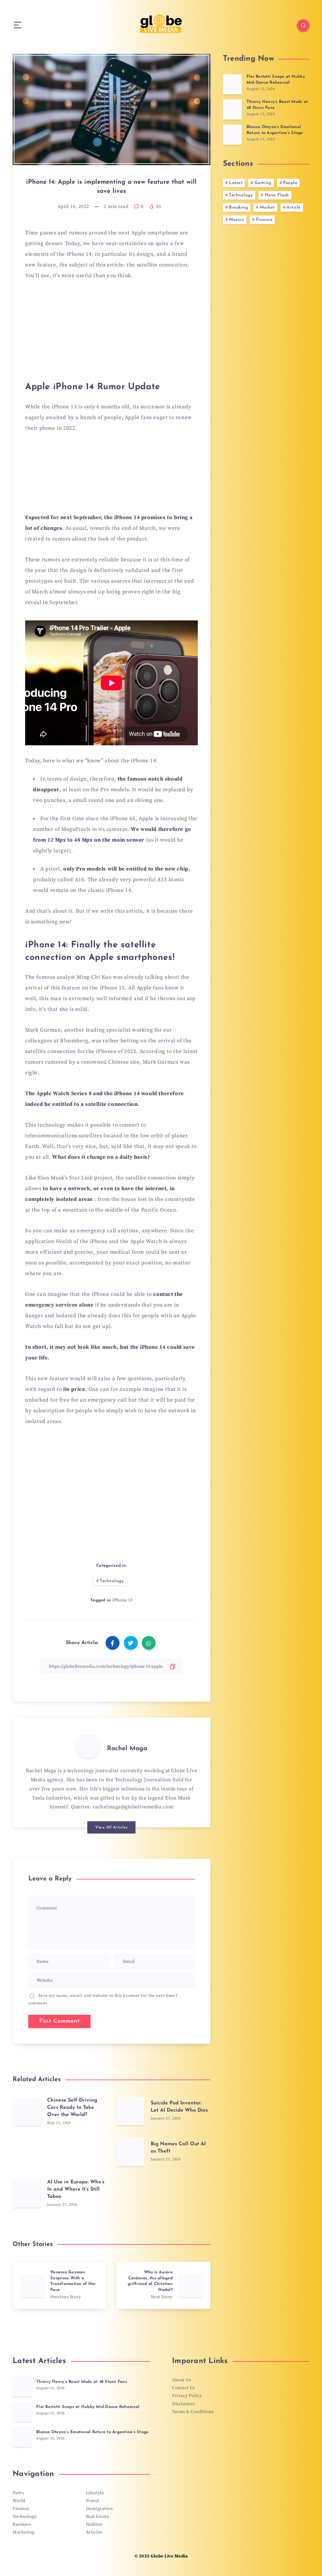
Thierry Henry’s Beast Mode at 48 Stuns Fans (82, 2382)
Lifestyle (95, 2493)
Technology (112, 1581)
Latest (236, 183)
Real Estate (97, 2517)
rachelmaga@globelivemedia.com (133, 1807)
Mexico (236, 220)
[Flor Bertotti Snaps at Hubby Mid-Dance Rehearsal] (232, 84)
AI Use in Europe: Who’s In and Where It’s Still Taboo (76, 2189)
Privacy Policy (187, 2396)
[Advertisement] (111, 334)
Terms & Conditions (193, 2412)
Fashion (94, 2524)
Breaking (238, 207)
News (18, 2493)
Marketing (24, 2532)
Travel (92, 2501)
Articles (94, 2532)
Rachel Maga (127, 1749)
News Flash (277, 195)
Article (294, 207)
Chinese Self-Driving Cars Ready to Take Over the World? (72, 2108)
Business (22, 2524)
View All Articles (111, 1827)
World (19, 2501)
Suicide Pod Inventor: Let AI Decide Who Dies (179, 2107)
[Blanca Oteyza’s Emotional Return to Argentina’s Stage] (232, 135)
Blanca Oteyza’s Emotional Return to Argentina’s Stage (275, 130)
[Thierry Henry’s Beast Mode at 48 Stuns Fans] (232, 109)
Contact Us (183, 2388)
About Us (181, 2380)
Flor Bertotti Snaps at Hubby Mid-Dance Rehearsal (276, 80)
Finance (264, 220)
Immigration (99, 2509)
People (290, 183)
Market (267, 207)
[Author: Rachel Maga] (88, 1746)
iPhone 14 (122, 1600)
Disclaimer (183, 2404)
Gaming (263, 183)
